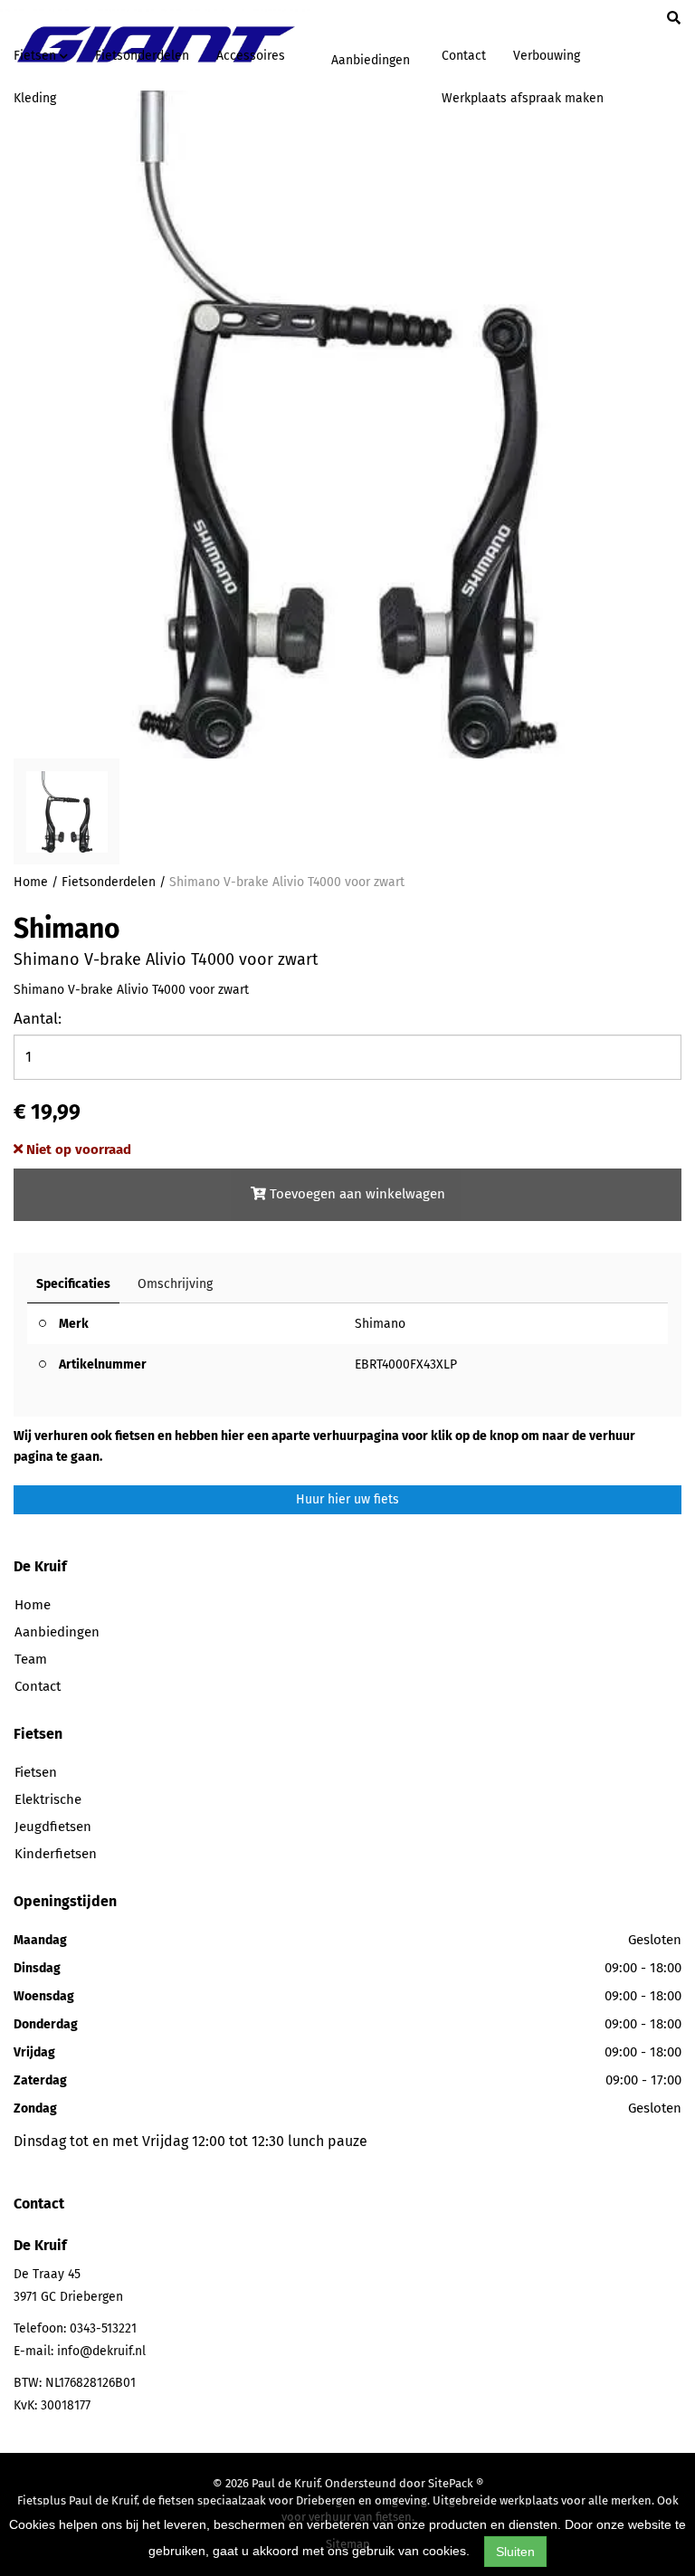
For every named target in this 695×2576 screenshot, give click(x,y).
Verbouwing (547, 56)
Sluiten (515, 2552)
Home (31, 882)
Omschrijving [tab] (175, 1284)
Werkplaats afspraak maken (523, 98)
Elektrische (48, 1799)
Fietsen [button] (37, 56)
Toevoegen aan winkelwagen (356, 1194)
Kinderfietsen (56, 1854)
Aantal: (38, 1019)
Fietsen (36, 1772)
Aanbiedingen (371, 60)
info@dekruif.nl (101, 2351)
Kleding (35, 98)
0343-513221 (103, 2328)
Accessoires (251, 56)
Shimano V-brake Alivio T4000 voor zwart (287, 882)
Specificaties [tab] (73, 1284)
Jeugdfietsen (53, 1827)
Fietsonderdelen (142, 56)
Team (31, 1659)
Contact (464, 56)
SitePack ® (456, 2483)
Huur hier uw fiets (347, 1499)
